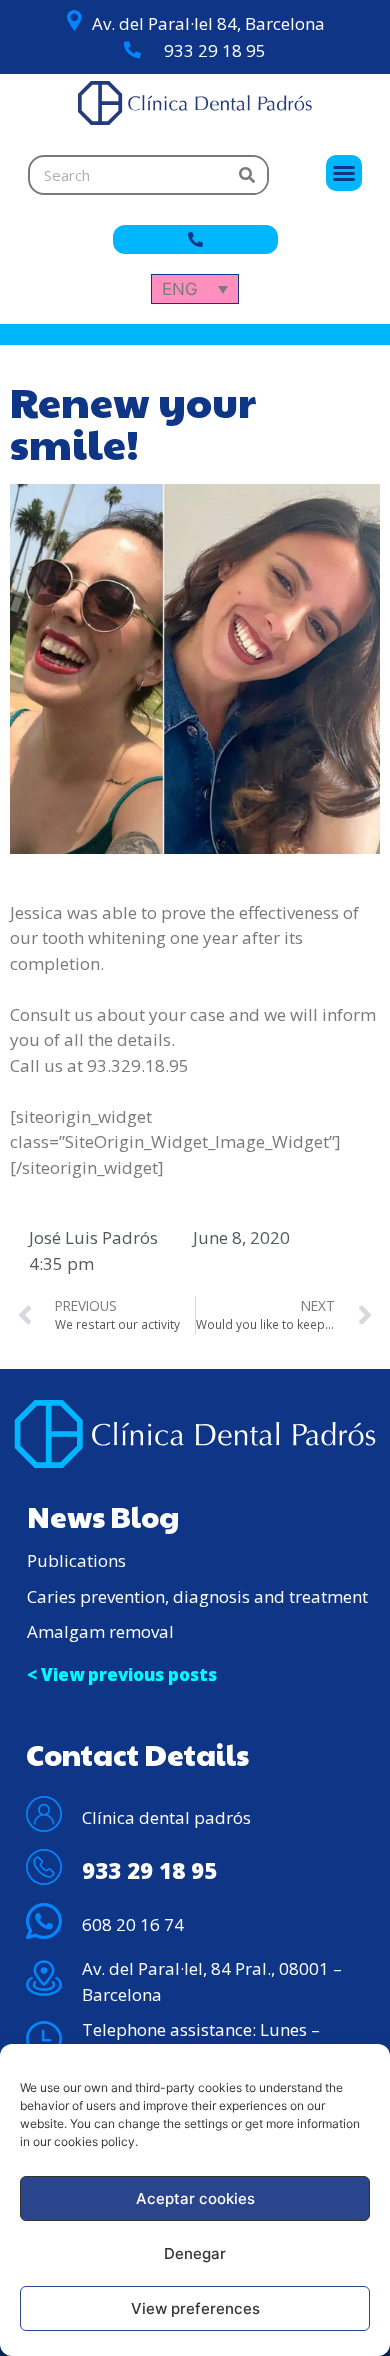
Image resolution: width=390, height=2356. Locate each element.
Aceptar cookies (195, 2198)
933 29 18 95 (215, 50)
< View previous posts (122, 1674)
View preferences (195, 2308)
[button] (344, 173)
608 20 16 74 (133, 1924)
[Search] (247, 175)
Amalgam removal (100, 1631)
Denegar (195, 2253)
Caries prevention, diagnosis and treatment (197, 1596)
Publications (76, 1560)
